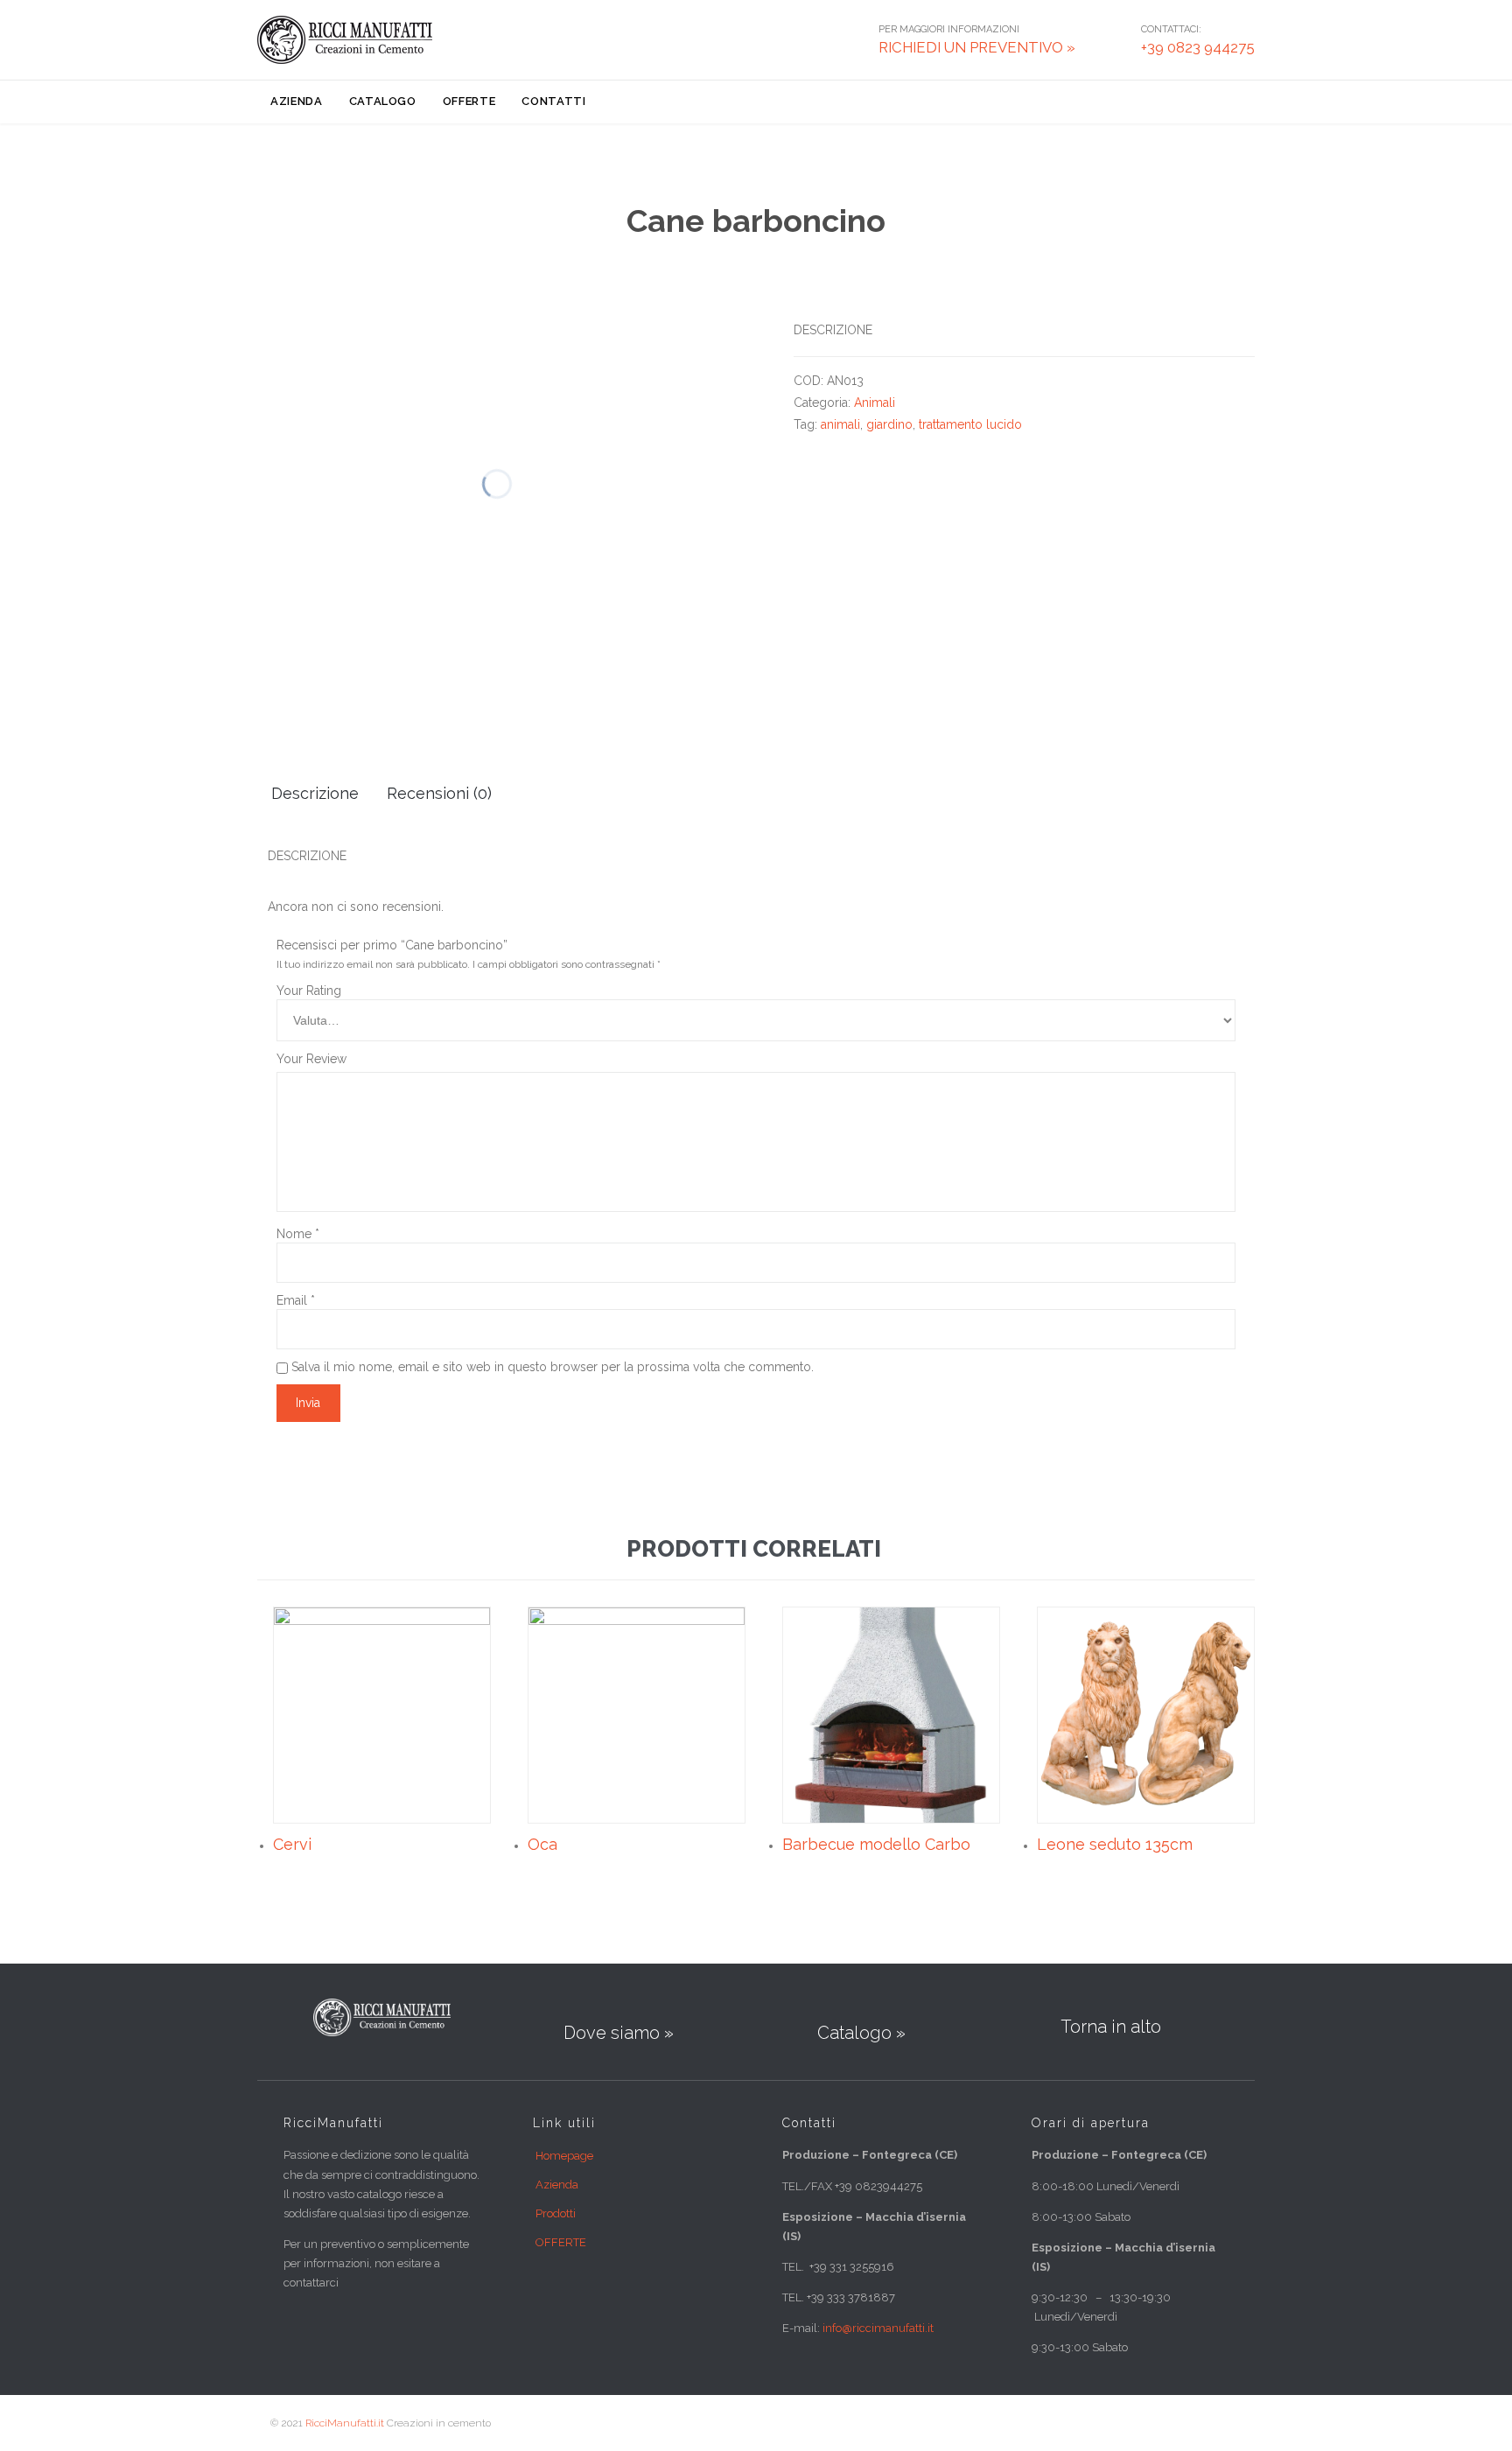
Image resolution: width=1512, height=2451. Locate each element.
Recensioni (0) (439, 793)
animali (840, 424)
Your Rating (309, 991)
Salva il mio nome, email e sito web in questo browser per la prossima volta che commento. (553, 1367)
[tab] (315, 795)
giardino (889, 424)
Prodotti (556, 2213)
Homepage (564, 2156)
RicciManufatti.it (345, 2423)
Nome (298, 1234)
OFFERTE (561, 2242)
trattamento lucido (970, 424)
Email (296, 1300)
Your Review (311, 1059)
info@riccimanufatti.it (878, 2328)
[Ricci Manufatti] (345, 40)
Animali (875, 403)
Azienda (557, 2185)
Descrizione (315, 793)
